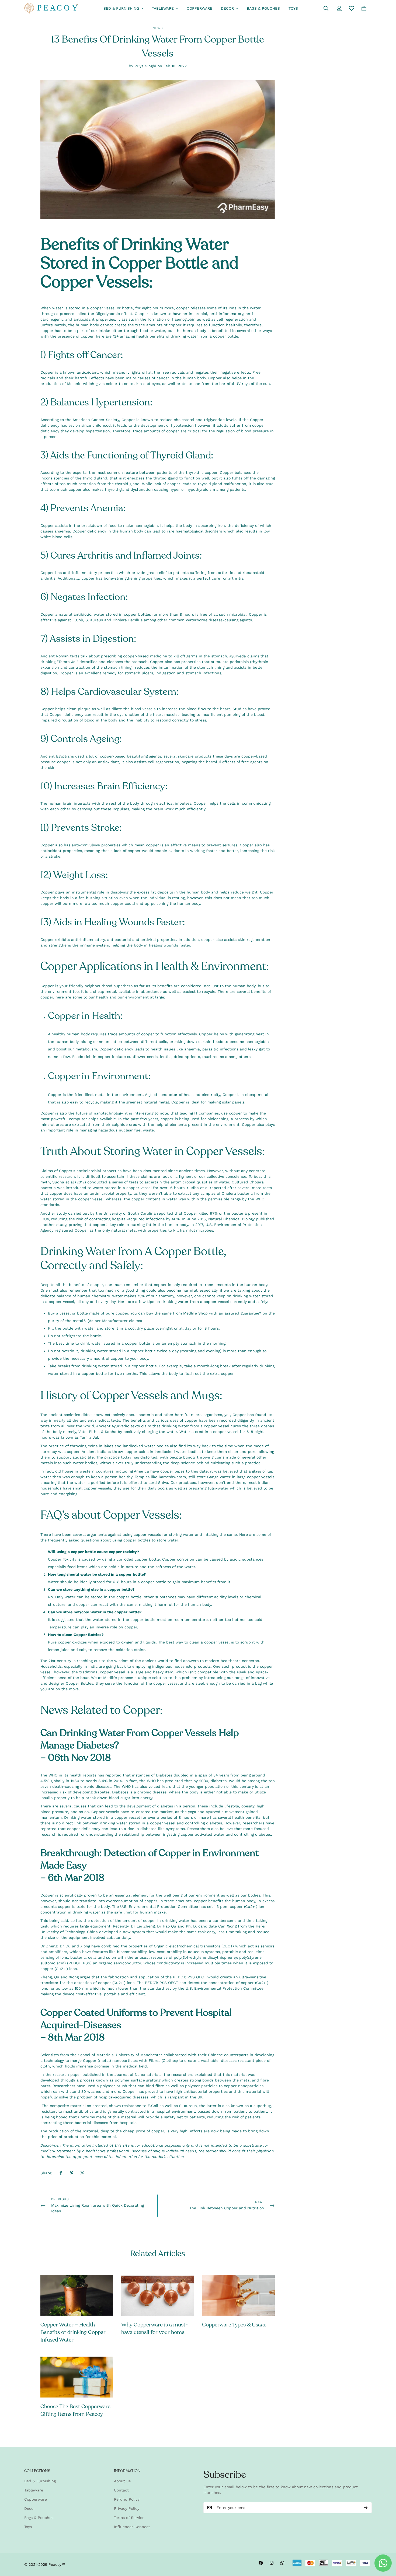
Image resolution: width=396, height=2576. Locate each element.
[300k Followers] (261, 2563)
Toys (293, 8)
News (158, 28)
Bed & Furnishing (121, 8)
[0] (364, 8)
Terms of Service (129, 2518)
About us (122, 2481)
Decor (227, 8)
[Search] (326, 8)
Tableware (163, 8)
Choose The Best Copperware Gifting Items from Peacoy (75, 2410)
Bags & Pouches (263, 8)
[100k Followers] (272, 2563)
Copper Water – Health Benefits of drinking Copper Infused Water (73, 2332)
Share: (46, 2173)
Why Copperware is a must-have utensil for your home (154, 2328)
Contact (121, 2490)
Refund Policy (127, 2499)
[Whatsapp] (282, 2563)
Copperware (199, 8)
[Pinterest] (72, 2173)
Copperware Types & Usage (234, 2325)
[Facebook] (61, 2173)
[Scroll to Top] (385, 2547)
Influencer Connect (132, 2527)
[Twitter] (82, 2173)
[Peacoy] (51, 8)
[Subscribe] (366, 2508)
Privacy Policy (127, 2508)
